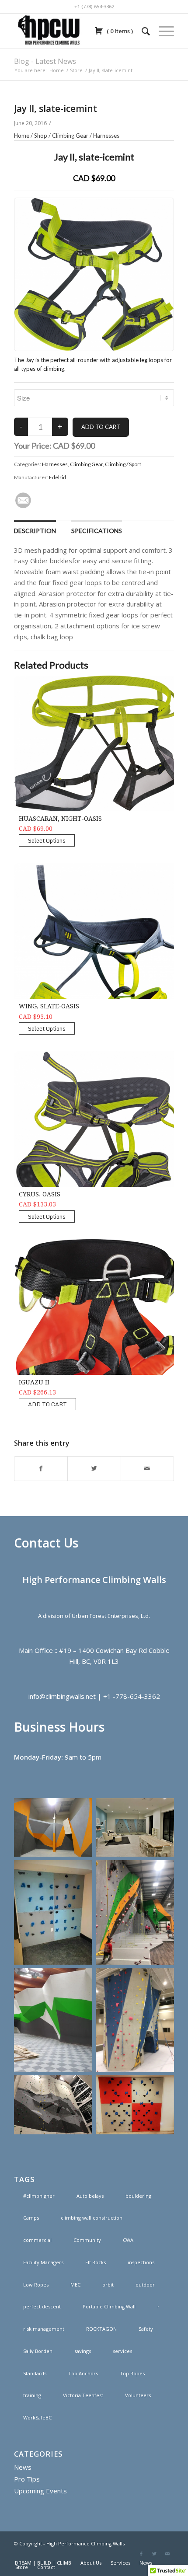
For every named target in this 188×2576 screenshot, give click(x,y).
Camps (31, 2218)
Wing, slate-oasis (49, 1006)
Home (57, 70)
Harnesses (106, 136)
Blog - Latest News (45, 61)
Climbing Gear (70, 136)
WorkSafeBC (37, 2417)
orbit (108, 2285)
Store (76, 70)
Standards (35, 2373)
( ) (119, 31)
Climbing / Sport (123, 464)
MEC (75, 2285)
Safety (146, 2329)
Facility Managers (43, 2262)
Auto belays (90, 2196)
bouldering (138, 2196)
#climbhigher (39, 2196)
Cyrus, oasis (40, 1194)
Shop (41, 136)
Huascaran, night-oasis (60, 819)
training (32, 2395)
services (122, 2351)
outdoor (145, 2285)
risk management (44, 2329)
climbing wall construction (92, 2218)
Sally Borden (38, 2351)
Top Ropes (132, 2373)
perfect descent (42, 2306)
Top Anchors (83, 2373)
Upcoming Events (40, 2491)
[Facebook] (141, 2554)
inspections (141, 2262)
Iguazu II (34, 1382)
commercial (37, 2240)
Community (87, 2240)
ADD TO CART (47, 1404)
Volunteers (138, 2395)
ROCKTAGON (101, 2329)
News (23, 2467)
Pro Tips (27, 2479)
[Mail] (167, 2554)
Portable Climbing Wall (109, 2306)
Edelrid (57, 477)
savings (83, 2351)
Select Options (47, 840)
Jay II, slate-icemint (56, 108)
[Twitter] (154, 2554)
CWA (128, 2240)
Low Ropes (36, 2285)
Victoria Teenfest (83, 2395)
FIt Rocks (96, 2262)
